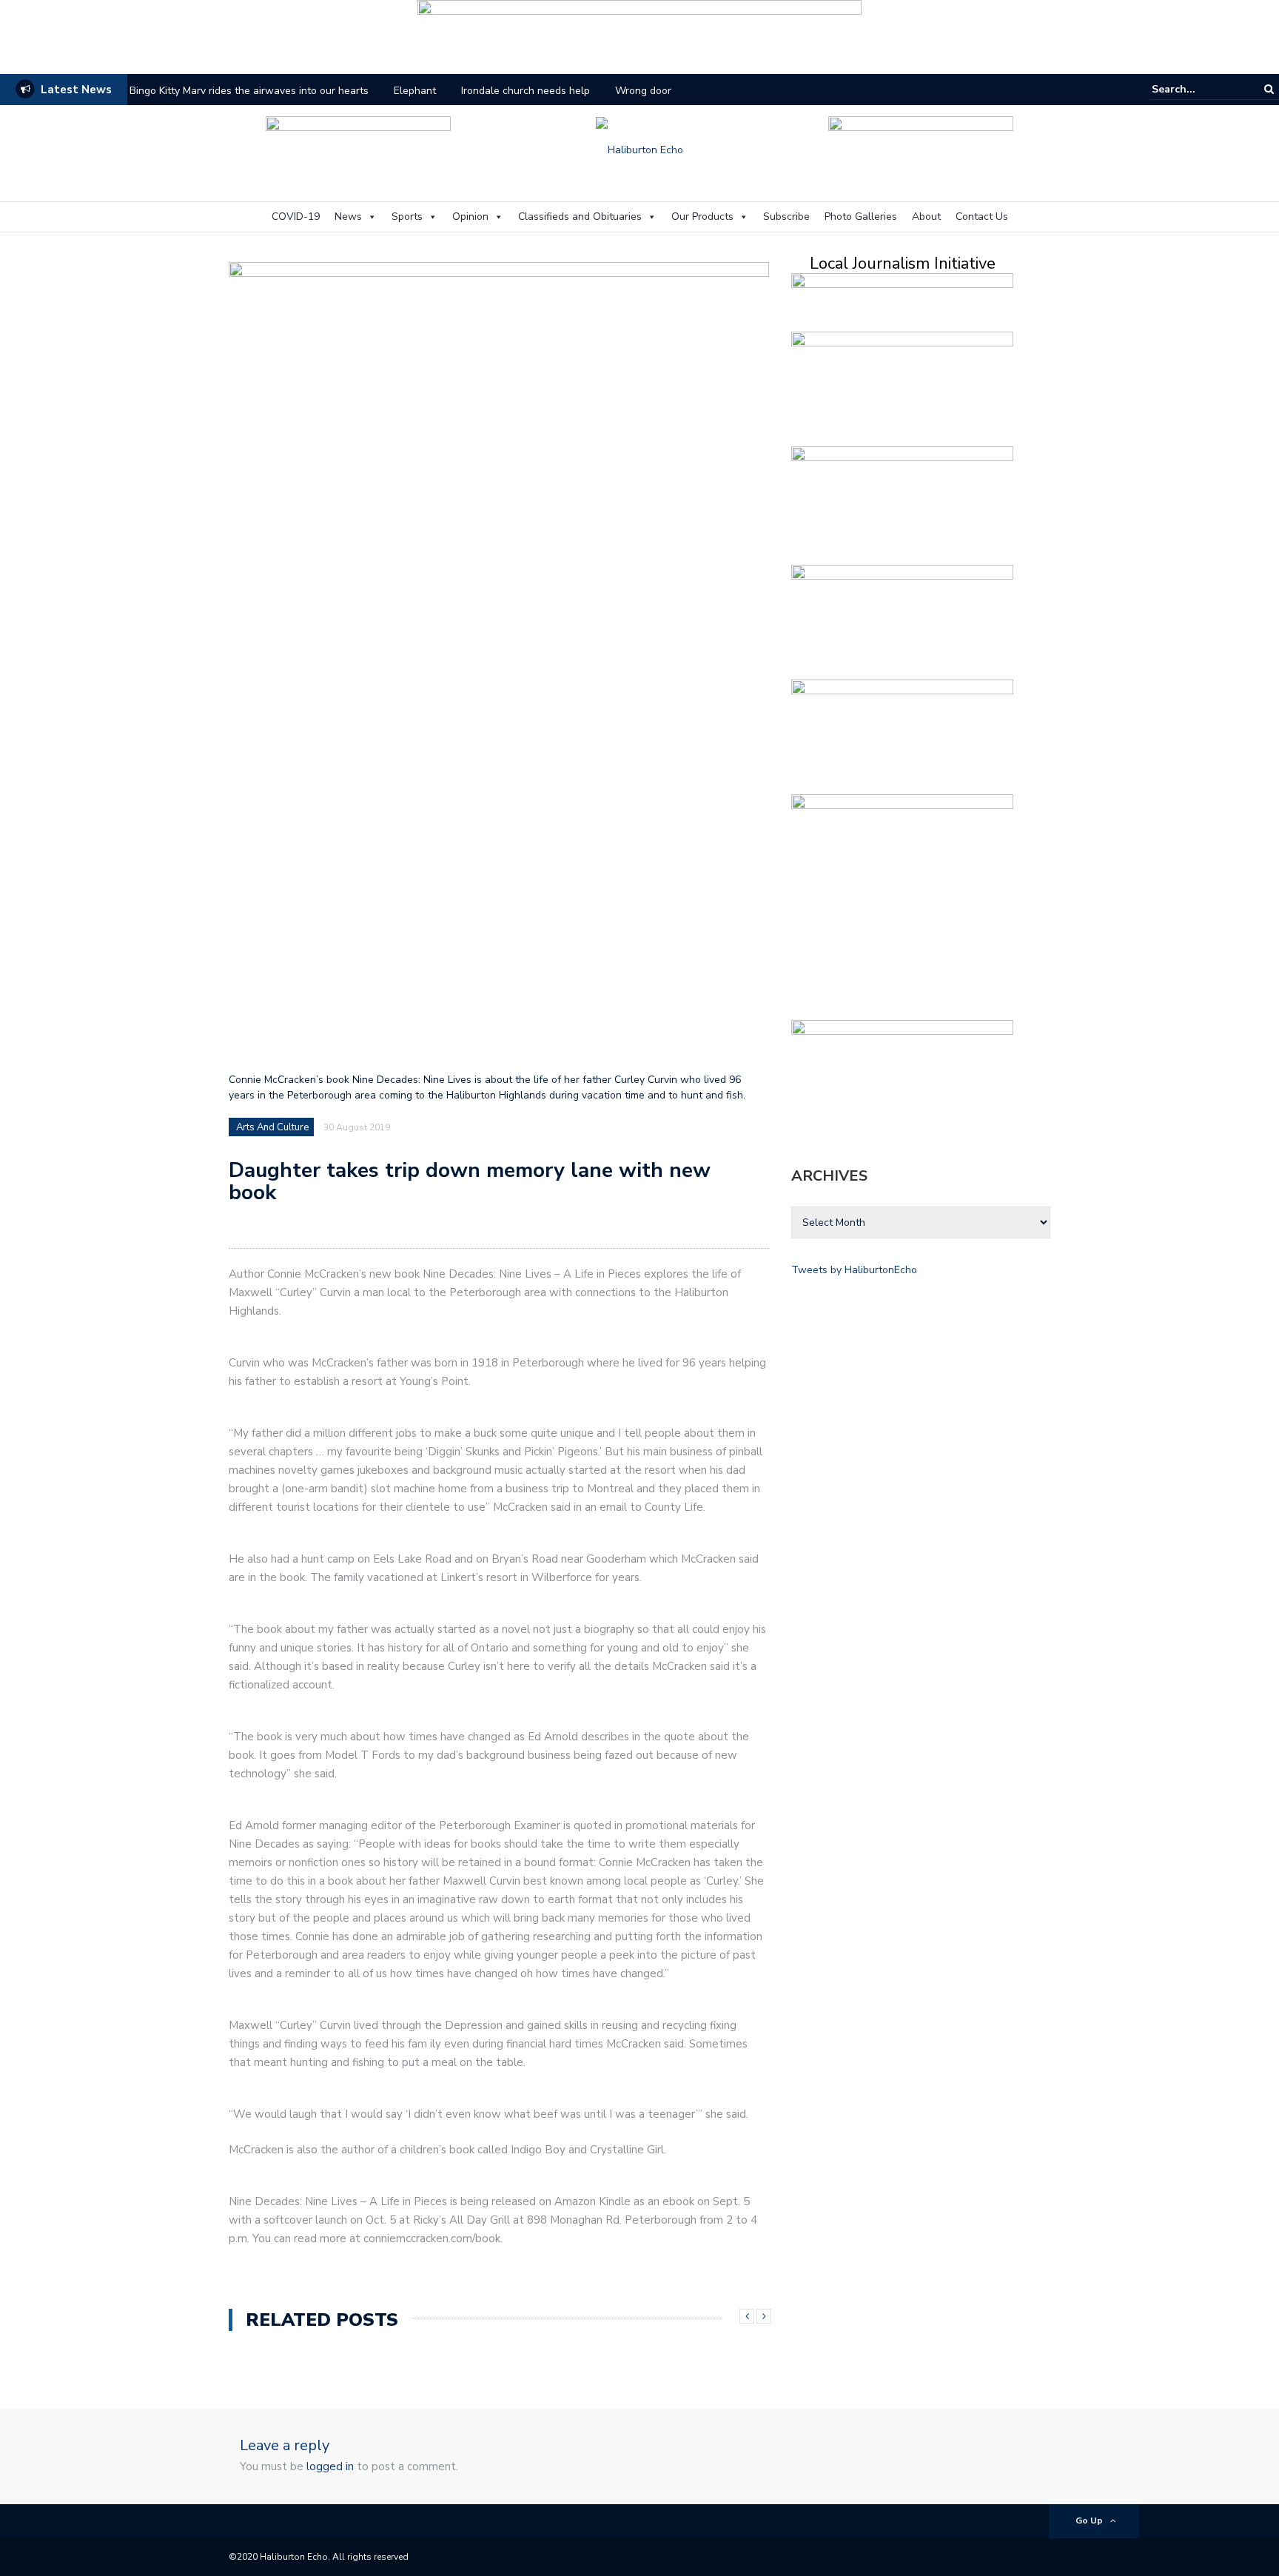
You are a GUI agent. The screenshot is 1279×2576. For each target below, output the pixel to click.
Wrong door (643, 91)
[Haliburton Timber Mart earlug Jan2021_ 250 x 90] (358, 148)
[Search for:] (1197, 89)
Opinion (470, 217)
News (348, 217)
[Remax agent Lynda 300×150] (902, 619)
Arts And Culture (272, 1127)
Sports (407, 217)
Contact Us (982, 217)
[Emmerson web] (639, 32)
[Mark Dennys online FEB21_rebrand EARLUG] (921, 148)
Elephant (415, 91)
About (926, 217)
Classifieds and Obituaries (580, 217)
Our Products (702, 217)
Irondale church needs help (526, 91)
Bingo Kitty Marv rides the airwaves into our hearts (249, 91)
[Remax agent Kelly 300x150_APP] (902, 1074)
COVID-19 (296, 217)
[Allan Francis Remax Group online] (902, 501)
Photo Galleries (861, 217)
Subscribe (786, 217)
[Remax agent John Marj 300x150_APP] (902, 386)
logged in (330, 2466)
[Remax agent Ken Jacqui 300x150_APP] (902, 734)
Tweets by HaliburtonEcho (854, 1270)
